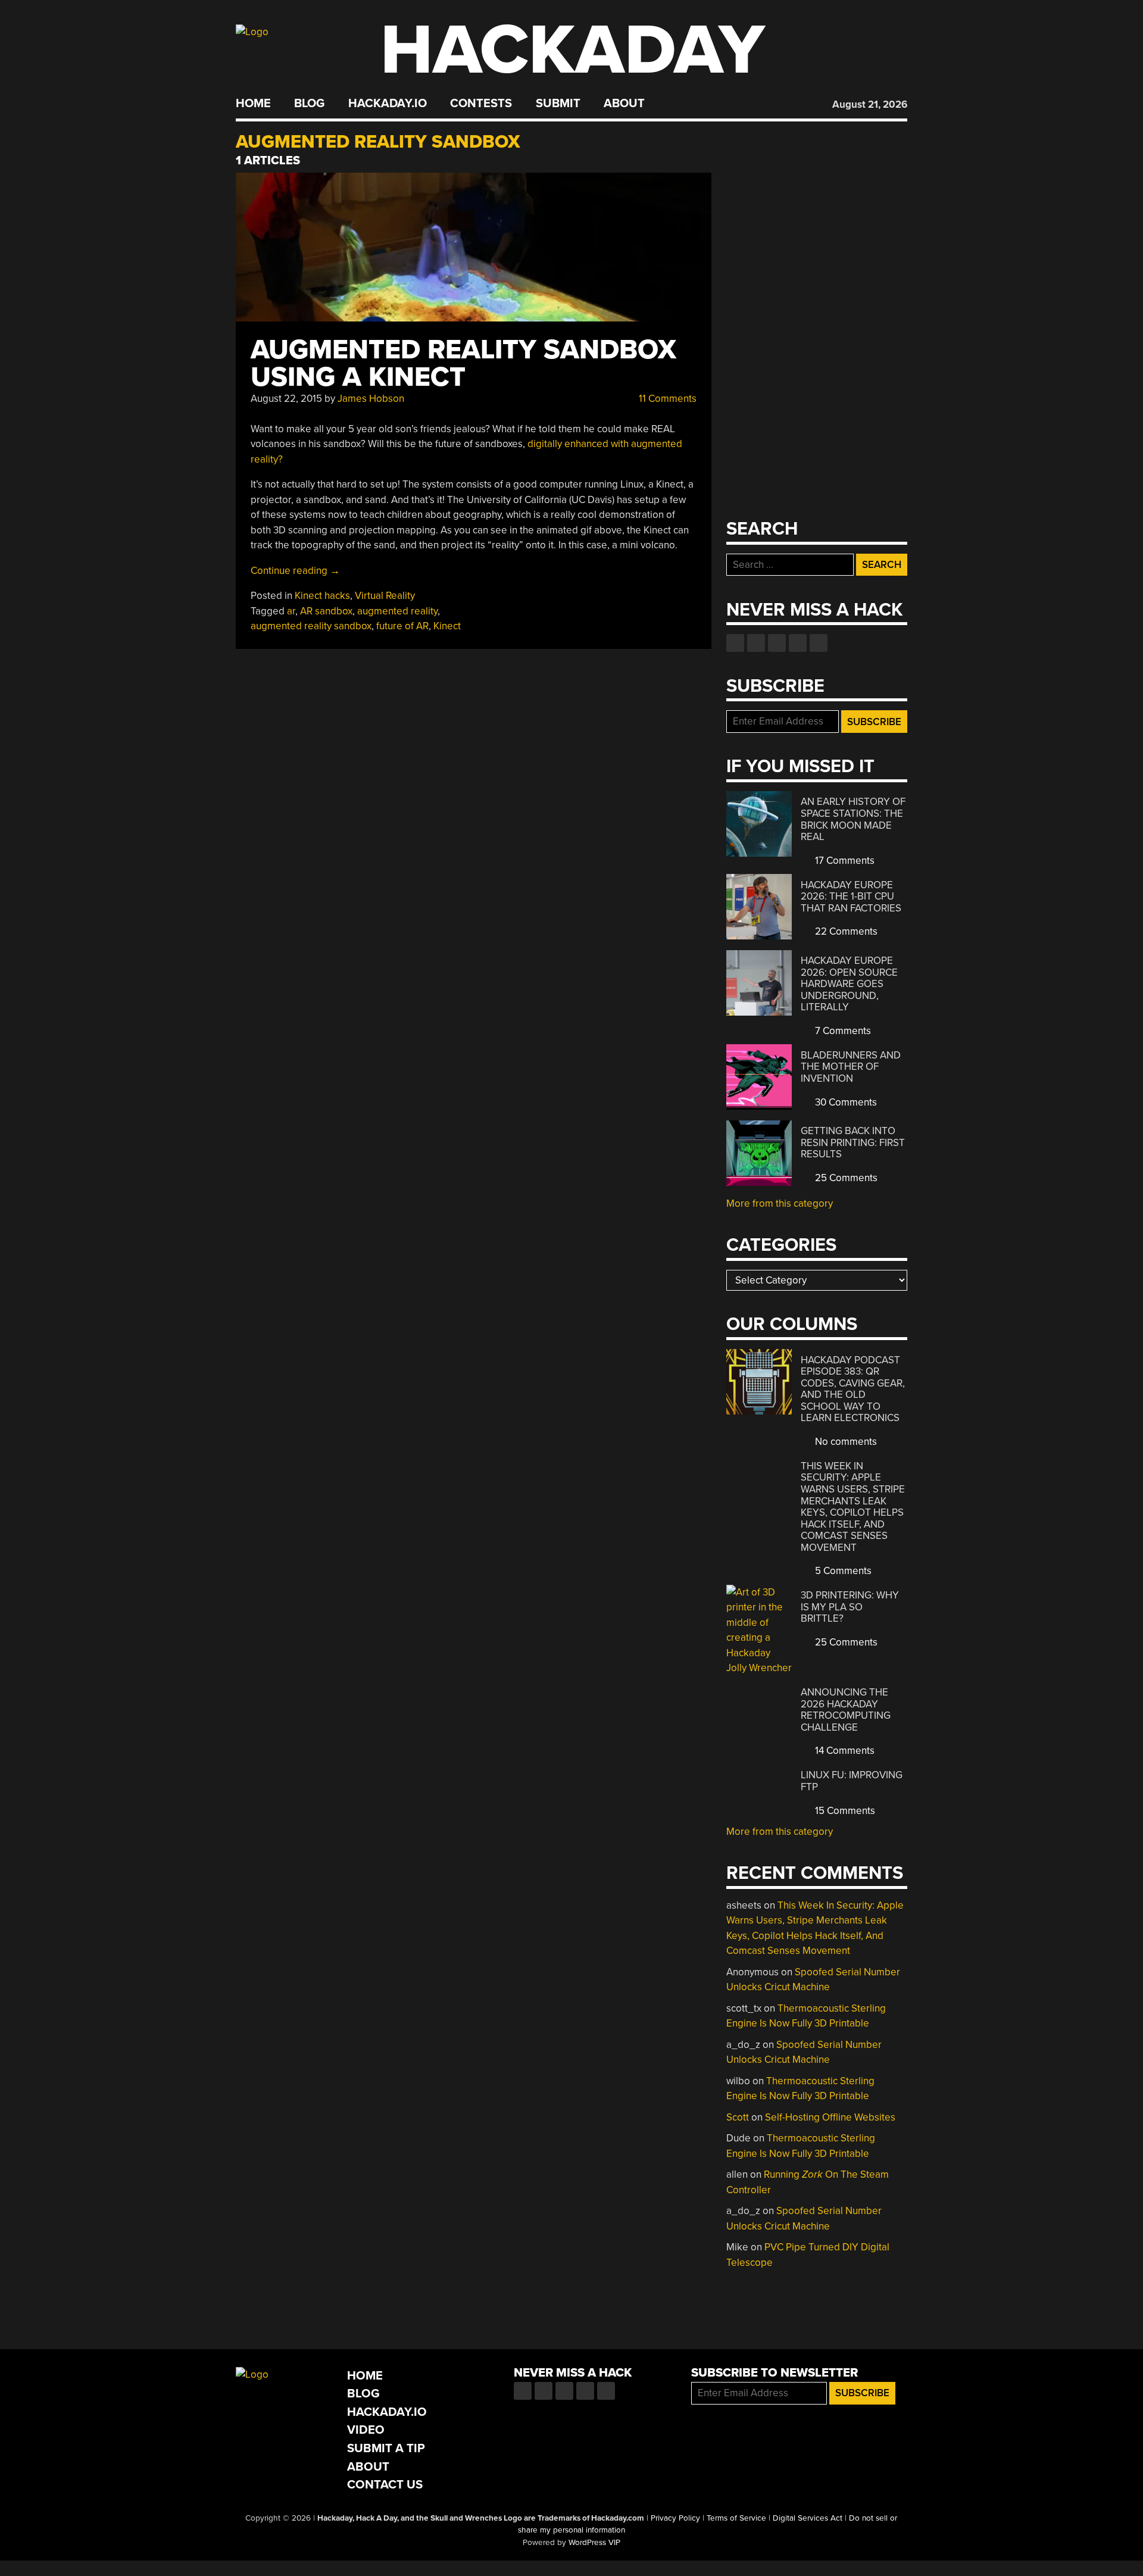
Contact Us (385, 2485)
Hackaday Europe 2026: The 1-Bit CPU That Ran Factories (851, 897)
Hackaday (573, 50)
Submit (558, 104)
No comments (845, 1442)
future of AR (402, 626)
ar (291, 611)
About (624, 104)
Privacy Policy (675, 2518)
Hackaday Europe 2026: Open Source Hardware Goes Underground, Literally (849, 984)
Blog (309, 104)
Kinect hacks (322, 596)
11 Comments (666, 399)
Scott (738, 2117)
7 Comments (842, 1031)
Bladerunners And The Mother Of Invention (851, 1067)
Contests (481, 104)
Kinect (447, 626)
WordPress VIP (594, 2543)
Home (253, 104)
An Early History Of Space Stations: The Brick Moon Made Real (853, 819)
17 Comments (844, 861)
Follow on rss (798, 643)
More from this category (780, 1203)
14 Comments (844, 1751)
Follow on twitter (756, 643)
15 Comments (844, 1811)
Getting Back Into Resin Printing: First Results (853, 1142)
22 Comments (845, 931)
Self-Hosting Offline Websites (830, 2117)
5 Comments (842, 1571)
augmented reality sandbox (311, 626)
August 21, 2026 (870, 104)
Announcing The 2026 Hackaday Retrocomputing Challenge (846, 1710)
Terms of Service (736, 2518)
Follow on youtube (777, 643)
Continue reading (295, 571)
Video (366, 2430)
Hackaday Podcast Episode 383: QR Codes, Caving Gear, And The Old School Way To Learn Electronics (853, 1389)
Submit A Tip (386, 2448)
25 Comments (845, 1178)
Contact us (819, 643)
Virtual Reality (385, 596)
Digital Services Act (808, 2518)
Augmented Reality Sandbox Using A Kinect (463, 363)
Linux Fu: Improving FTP (852, 1781)
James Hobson (371, 399)
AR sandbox (326, 611)
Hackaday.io (388, 104)
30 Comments (845, 1102)
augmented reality (397, 611)
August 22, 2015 (286, 399)
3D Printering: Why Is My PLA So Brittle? (850, 1607)
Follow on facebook (735, 643)
